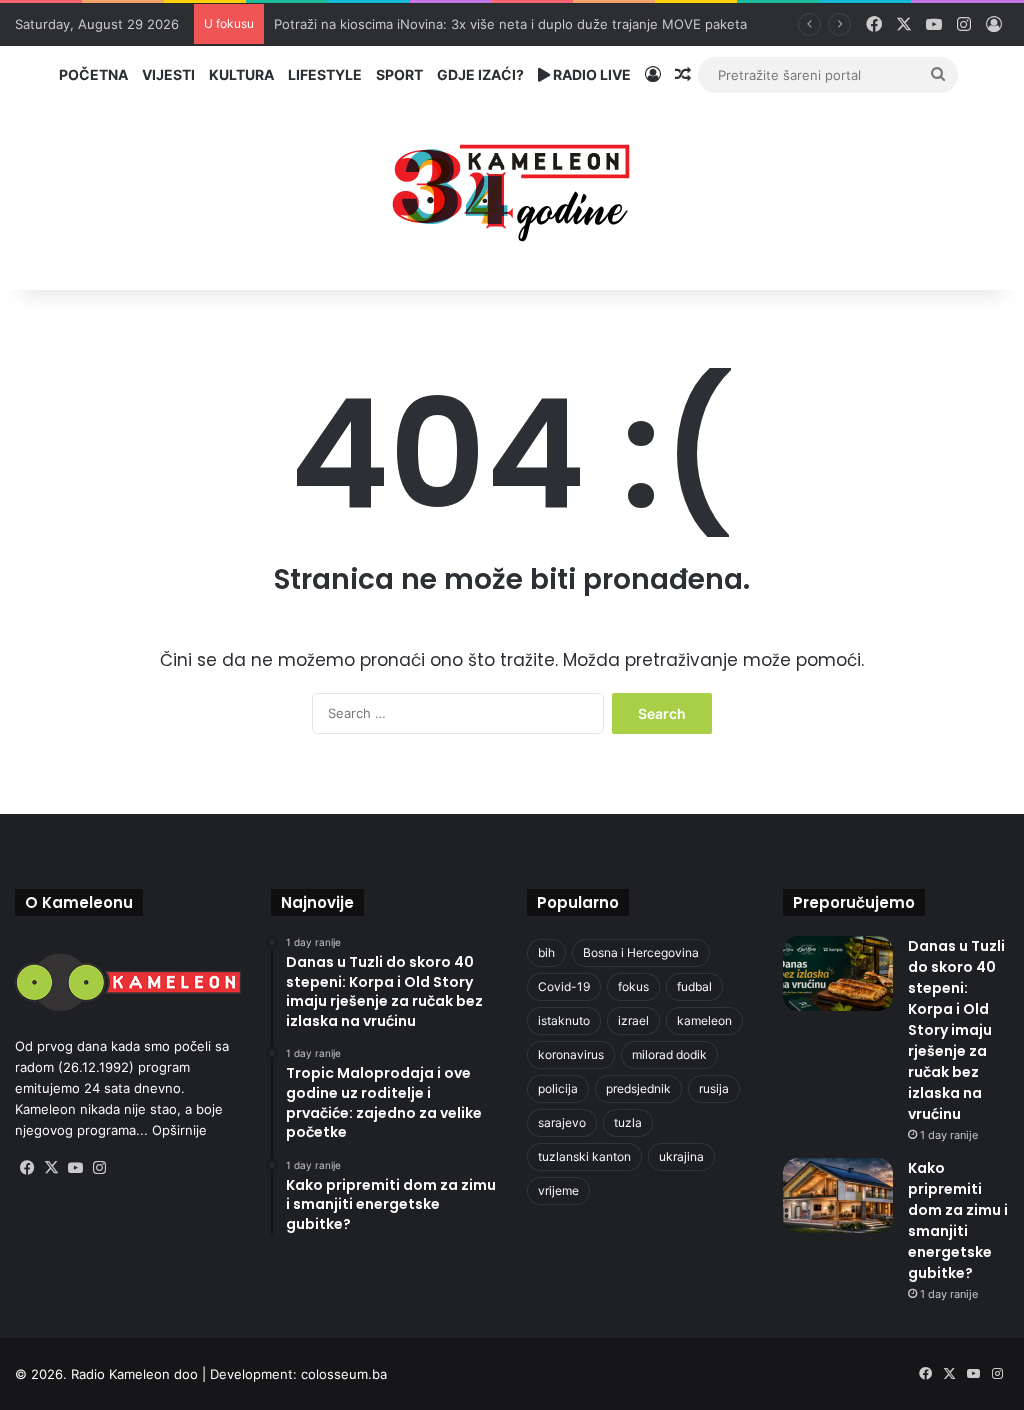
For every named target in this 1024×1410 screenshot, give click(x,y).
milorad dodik (669, 1054)
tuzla (628, 1122)
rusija (714, 1088)
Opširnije (179, 1130)
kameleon (704, 1020)
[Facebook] (27, 1168)
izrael (633, 1020)
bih (546, 952)
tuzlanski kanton (584, 1156)
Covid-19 (564, 986)
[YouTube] (75, 1168)
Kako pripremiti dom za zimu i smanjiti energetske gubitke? (958, 1220)
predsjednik (638, 1088)
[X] (51, 1168)
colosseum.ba (344, 1374)
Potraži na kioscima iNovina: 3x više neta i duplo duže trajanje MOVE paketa (510, 24)
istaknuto (564, 1020)
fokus (633, 986)
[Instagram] (99, 1168)
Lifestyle (325, 74)
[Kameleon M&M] (512, 187)
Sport (399, 74)
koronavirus (571, 1054)
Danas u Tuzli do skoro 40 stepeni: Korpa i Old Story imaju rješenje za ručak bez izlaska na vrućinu (956, 1030)
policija (558, 1088)
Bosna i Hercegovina (641, 952)
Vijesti (168, 74)
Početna (93, 74)
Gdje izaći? (480, 74)
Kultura (241, 74)
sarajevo (562, 1122)
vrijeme (558, 1190)
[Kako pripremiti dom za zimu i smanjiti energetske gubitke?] (838, 1195)
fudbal (694, 986)
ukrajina (681, 1156)
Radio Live (590, 74)
